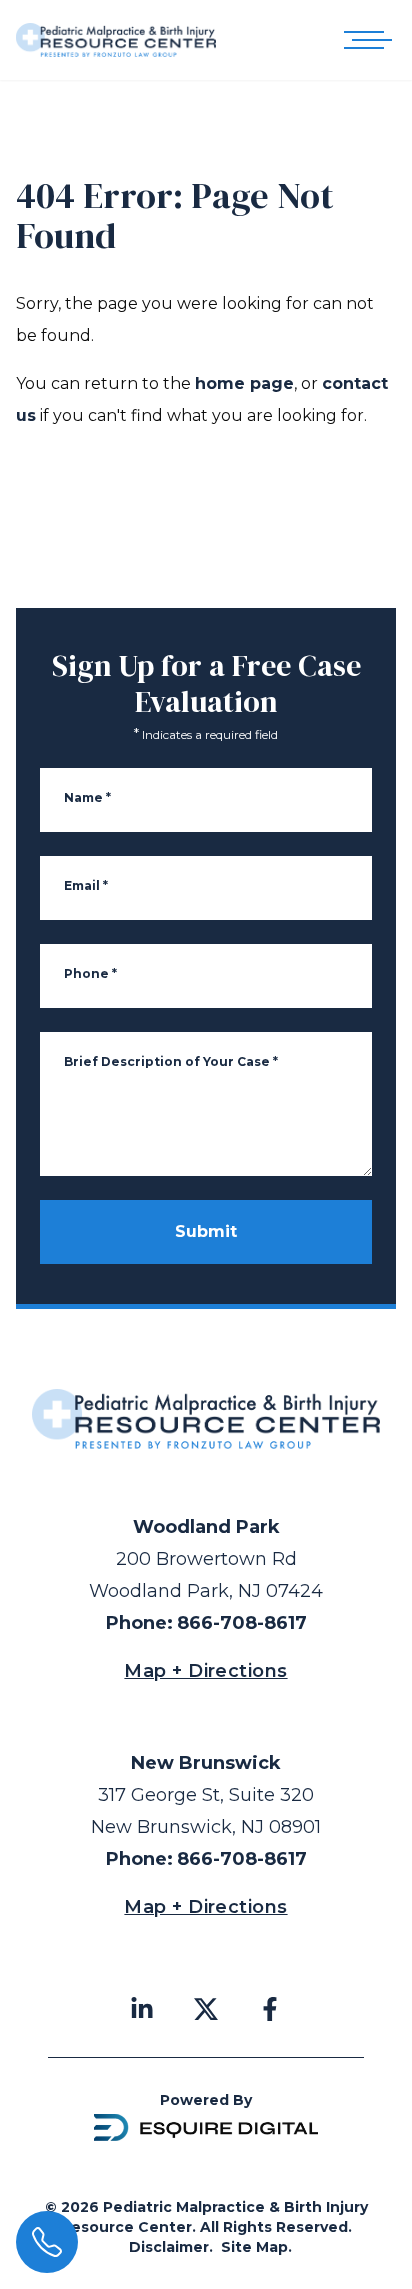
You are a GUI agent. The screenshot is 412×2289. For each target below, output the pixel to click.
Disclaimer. (171, 2247)
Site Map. (256, 2247)
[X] (206, 2009)
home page (244, 383)
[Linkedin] (142, 2009)
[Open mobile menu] (364, 40)
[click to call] (47, 2242)
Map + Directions (205, 1671)
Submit (206, 1231)
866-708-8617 (242, 1623)
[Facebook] (270, 2009)
